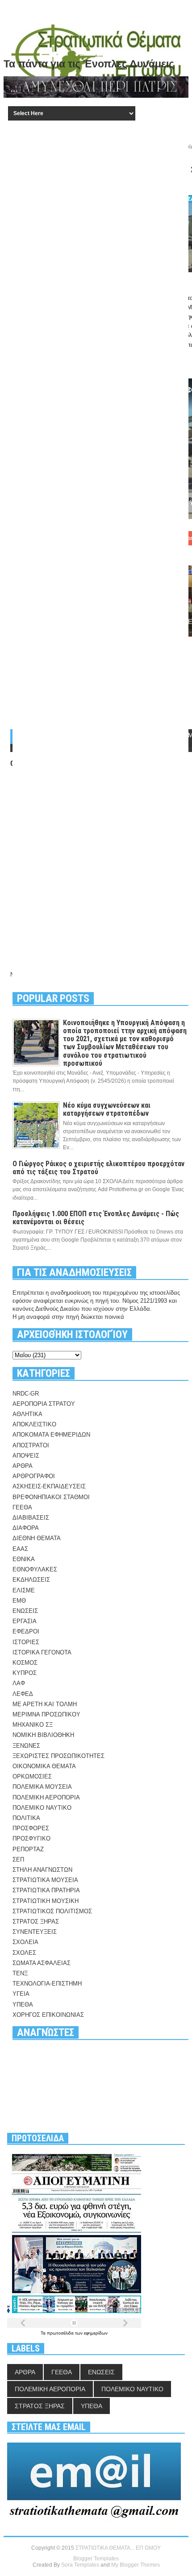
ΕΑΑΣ (20, 1549)
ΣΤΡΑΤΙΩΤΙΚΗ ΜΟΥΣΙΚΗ (46, 1901)
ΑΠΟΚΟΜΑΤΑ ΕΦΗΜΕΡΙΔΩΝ (51, 1435)
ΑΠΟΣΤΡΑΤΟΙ (31, 1445)
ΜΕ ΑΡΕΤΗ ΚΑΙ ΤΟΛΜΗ (45, 1704)
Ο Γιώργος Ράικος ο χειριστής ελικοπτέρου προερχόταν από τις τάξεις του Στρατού (98, 1168)
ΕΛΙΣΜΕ (24, 1590)
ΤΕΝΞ (20, 1973)
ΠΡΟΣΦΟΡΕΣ (31, 1828)
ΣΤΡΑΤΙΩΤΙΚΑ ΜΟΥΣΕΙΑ (45, 1880)
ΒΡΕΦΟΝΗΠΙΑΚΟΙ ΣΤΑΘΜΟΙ (51, 1497)
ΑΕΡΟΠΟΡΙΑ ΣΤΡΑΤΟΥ (44, 1404)
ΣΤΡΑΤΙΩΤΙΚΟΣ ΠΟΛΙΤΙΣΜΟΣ (52, 1911)
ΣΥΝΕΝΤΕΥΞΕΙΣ (35, 1932)
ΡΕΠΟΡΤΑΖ (28, 1849)
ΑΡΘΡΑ (23, 1466)
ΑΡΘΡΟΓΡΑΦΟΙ (34, 1476)
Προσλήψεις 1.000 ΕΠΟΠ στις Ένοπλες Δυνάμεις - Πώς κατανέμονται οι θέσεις (96, 1218)
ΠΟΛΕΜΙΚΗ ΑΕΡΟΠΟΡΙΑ (46, 1797)
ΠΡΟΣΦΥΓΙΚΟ (31, 1839)
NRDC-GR (26, 1394)
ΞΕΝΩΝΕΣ (26, 1746)
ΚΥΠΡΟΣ (25, 1673)
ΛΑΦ (19, 1683)
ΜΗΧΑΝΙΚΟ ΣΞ (33, 1725)
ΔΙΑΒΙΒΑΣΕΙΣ (31, 1518)
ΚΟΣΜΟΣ (25, 1663)
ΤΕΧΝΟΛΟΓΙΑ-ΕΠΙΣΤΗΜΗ (47, 1984)
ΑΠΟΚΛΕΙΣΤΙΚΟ (34, 1424)
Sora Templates (80, 2565)
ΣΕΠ (18, 1859)
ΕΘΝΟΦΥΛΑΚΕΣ (35, 1569)
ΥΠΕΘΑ (23, 2005)
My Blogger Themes (136, 2565)
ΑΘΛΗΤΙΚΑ (27, 1414)
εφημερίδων (96, 2333)
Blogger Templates (96, 2559)
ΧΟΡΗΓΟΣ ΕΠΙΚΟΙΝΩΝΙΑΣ (48, 2015)
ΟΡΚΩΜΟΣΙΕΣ (32, 1776)
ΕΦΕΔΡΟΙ (26, 1631)
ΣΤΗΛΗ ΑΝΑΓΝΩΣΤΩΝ (42, 1870)
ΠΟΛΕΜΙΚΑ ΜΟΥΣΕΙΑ (42, 1787)
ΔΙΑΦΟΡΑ (26, 1528)
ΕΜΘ (19, 1601)
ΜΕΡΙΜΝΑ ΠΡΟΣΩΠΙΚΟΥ (46, 1714)
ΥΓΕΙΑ (21, 1994)
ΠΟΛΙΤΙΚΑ (26, 1818)
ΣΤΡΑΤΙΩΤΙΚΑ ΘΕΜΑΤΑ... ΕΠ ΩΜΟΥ (118, 2548)
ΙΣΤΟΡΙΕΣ (26, 1642)
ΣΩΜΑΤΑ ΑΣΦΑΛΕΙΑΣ (42, 1963)
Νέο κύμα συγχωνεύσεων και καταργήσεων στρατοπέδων (107, 1109)
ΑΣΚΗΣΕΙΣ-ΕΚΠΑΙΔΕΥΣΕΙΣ (49, 1486)
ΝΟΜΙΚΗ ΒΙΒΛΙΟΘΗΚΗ (43, 1735)
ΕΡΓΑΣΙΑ (25, 1621)
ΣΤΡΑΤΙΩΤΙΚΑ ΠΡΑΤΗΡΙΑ (46, 1890)
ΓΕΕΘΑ (22, 1507)
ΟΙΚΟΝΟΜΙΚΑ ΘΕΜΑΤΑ (44, 1766)
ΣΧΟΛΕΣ (24, 1953)
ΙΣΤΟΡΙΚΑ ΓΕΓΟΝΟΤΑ (42, 1652)
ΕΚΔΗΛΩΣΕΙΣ (31, 1580)
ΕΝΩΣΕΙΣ (25, 1611)
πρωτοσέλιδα (61, 2333)
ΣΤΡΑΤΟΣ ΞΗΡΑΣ (36, 1922)
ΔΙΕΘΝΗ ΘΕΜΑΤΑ (37, 1538)
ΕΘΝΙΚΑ (24, 1559)
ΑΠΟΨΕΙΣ (26, 1456)
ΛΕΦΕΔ (23, 1694)
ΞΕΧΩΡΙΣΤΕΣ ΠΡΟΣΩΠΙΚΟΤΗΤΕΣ (58, 1756)
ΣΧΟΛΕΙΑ (25, 1942)
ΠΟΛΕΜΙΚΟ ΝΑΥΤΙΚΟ (42, 1808)
